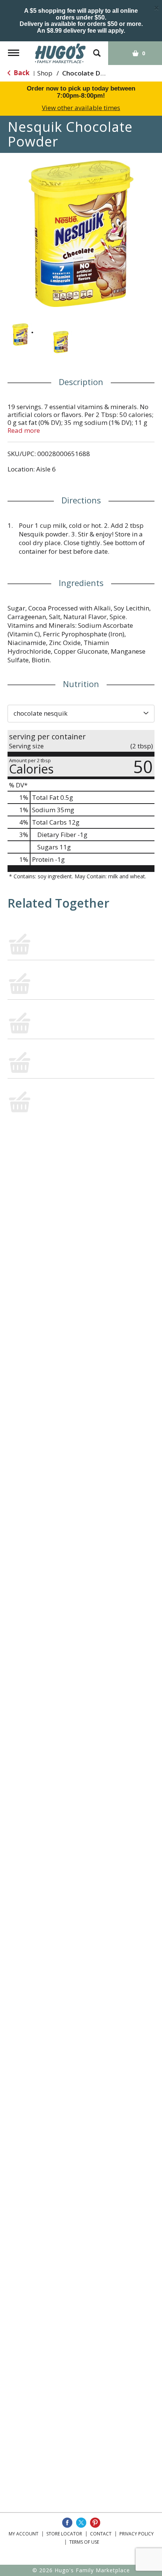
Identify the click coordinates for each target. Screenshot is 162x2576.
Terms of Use (84, 2542)
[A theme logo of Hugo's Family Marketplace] (60, 53)
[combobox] (81, 713)
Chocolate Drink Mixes (97, 73)
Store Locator (64, 2534)
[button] (20, 335)
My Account (24, 2534)
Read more (24, 430)
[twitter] (81, 2523)
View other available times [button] (81, 108)
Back (21, 73)
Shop (45, 73)
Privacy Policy (137, 2534)
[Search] (97, 49)
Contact (101, 2534)
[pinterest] (95, 2523)
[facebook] (67, 2523)
